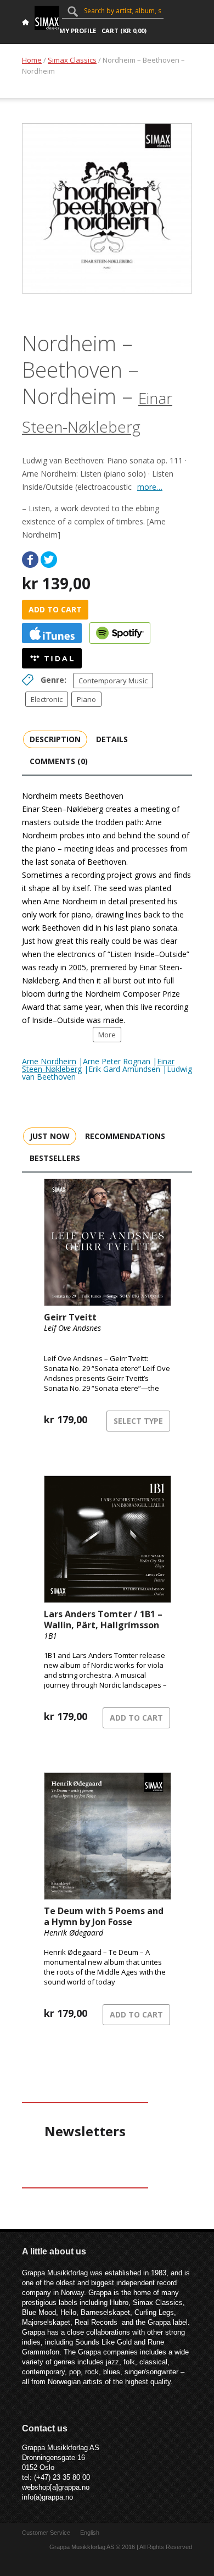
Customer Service (46, 2533)
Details (112, 739)
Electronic (47, 699)
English (90, 2533)
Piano (86, 699)
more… (150, 487)
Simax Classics (72, 60)
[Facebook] (30, 560)
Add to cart (55, 609)
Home (32, 60)
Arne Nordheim (49, 1061)
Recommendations (125, 1136)
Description (55, 739)
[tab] (55, 739)
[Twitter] (49, 560)
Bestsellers (55, 1158)
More (107, 1035)
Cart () (124, 31)
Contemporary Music (113, 681)
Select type (138, 1421)
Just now (50, 1136)
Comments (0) (59, 761)
